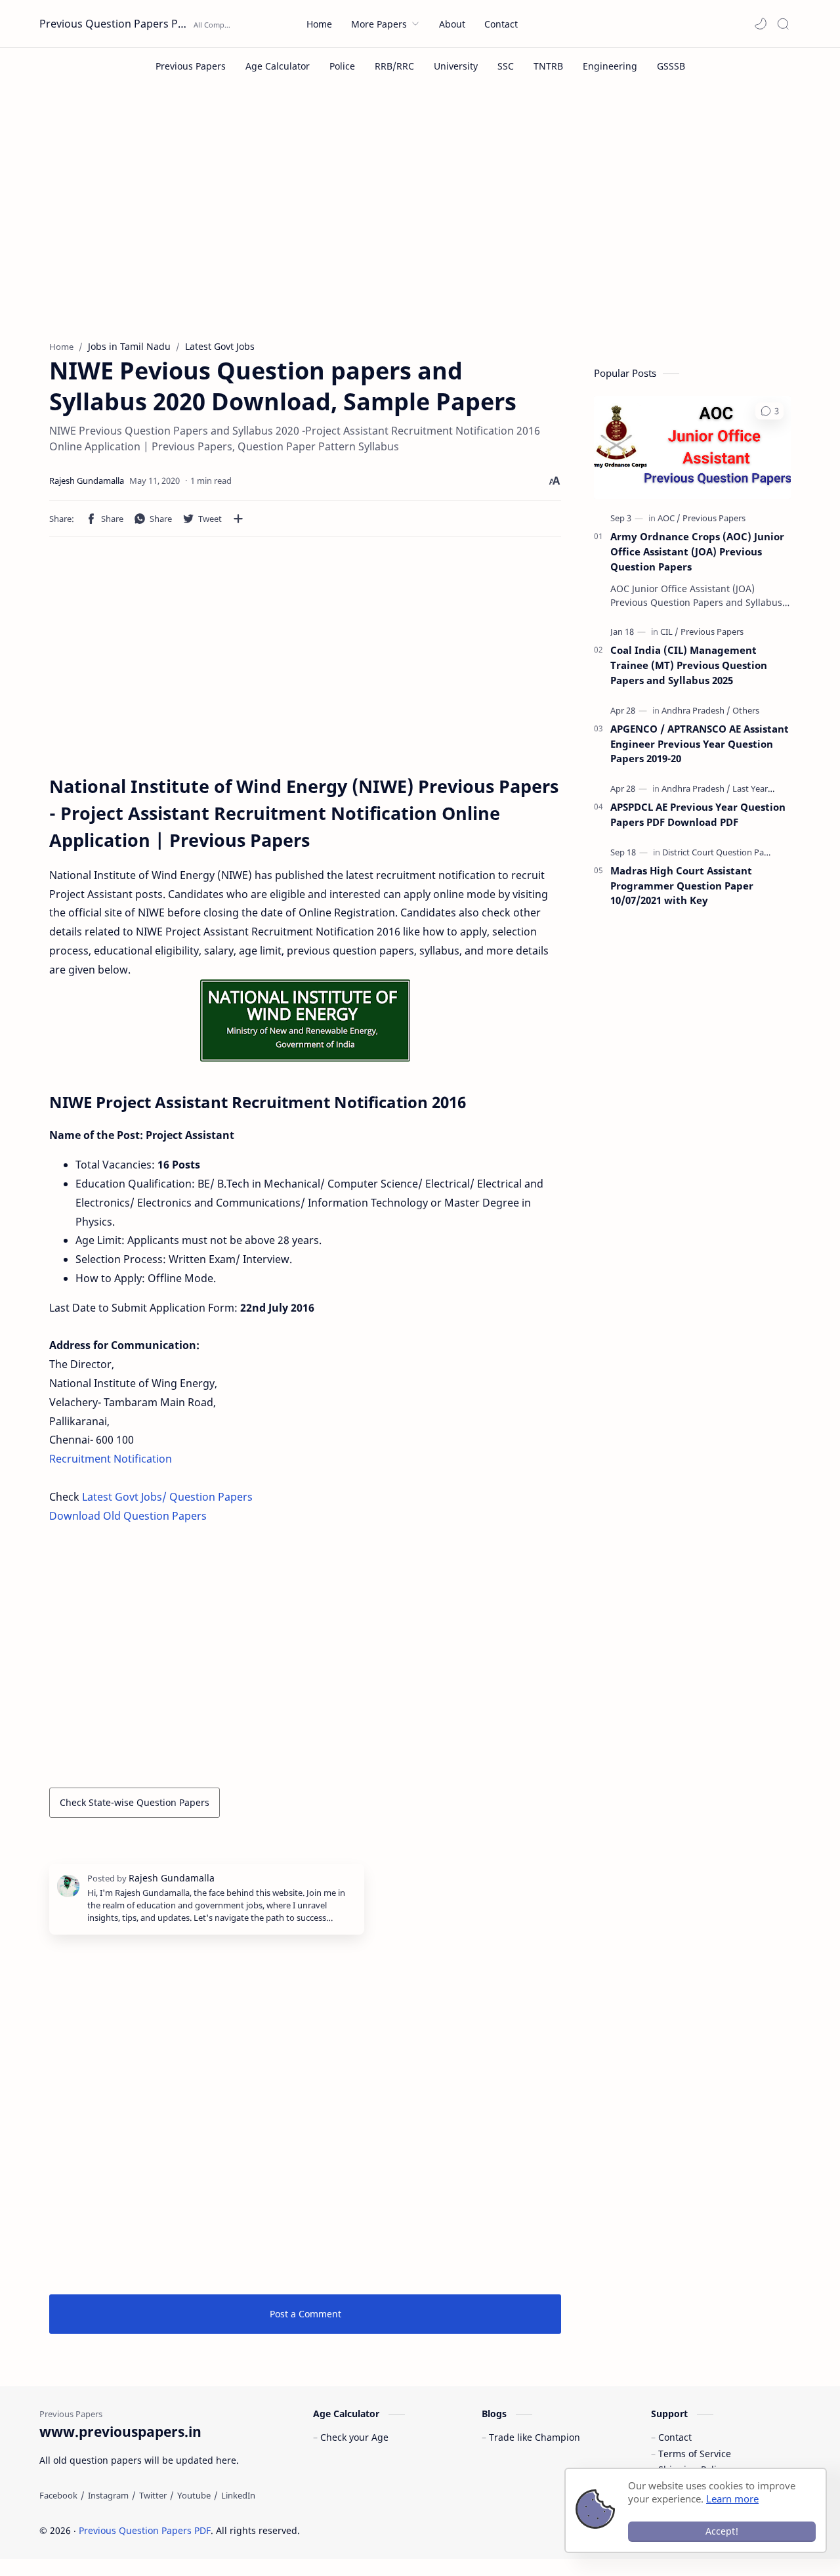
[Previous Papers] (191, 66)
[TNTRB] (548, 66)
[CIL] (669, 632)
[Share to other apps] (238, 519)
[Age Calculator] (278, 66)
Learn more (732, 2499)
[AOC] (669, 518)
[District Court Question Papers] (722, 852)
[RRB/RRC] (394, 66)
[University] (456, 66)
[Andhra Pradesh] (696, 710)
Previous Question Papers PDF (115, 24)
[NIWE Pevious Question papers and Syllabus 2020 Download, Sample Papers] (305, 1020)
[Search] (783, 24)
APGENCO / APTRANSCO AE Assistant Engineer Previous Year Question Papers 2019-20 (700, 744)
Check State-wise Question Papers (135, 1802)
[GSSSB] (671, 66)
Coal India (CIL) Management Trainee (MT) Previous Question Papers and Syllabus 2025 (689, 665)
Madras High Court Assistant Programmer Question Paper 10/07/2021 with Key (682, 886)
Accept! (722, 2531)
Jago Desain (388, 2530)
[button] (761, 24)
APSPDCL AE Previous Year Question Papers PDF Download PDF (698, 814)
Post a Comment (305, 2314)
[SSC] (506, 66)
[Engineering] (610, 66)
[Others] (746, 710)
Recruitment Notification (111, 1459)
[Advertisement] (420, 222)
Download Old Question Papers (129, 1516)
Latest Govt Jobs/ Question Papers (167, 1497)
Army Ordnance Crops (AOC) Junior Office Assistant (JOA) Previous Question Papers (697, 551)
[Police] (342, 66)
